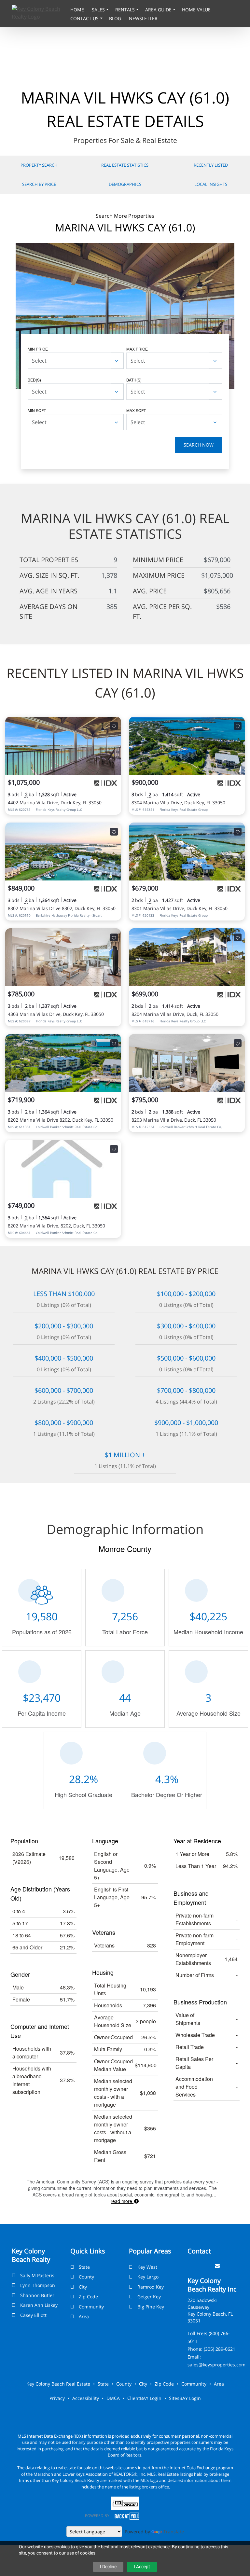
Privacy (57, 2398)
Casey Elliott (33, 2315)
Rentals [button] (126, 10)
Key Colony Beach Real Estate (58, 2384)
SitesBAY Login (185, 2398)
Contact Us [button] (85, 18)
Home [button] (78, 10)
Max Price (137, 349)
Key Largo (148, 2277)
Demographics (125, 184)
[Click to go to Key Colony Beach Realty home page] (39, 12)
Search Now (199, 445)
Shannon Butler (37, 2295)
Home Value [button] (196, 10)
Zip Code (88, 2297)
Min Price (38, 349)
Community (91, 2307)
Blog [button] (116, 18)
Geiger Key (149, 2297)
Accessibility (86, 2398)
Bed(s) (34, 380)
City (83, 2287)
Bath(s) (134, 380)
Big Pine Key (151, 2307)
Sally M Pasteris (37, 2275)
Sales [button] (99, 10)
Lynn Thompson (38, 2285)
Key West (147, 2267)
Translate (174, 2532)
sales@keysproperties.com (216, 2365)
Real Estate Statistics (125, 165)
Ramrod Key (151, 2287)
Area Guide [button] (159, 10)
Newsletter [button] (143, 18)
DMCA (113, 2398)
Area (84, 2316)
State (84, 2267)
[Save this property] (114, 726)
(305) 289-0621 (220, 2349)
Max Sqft (136, 410)
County (86, 2277)
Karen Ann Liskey (39, 2305)
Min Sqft (37, 410)
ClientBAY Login (144, 2398)
